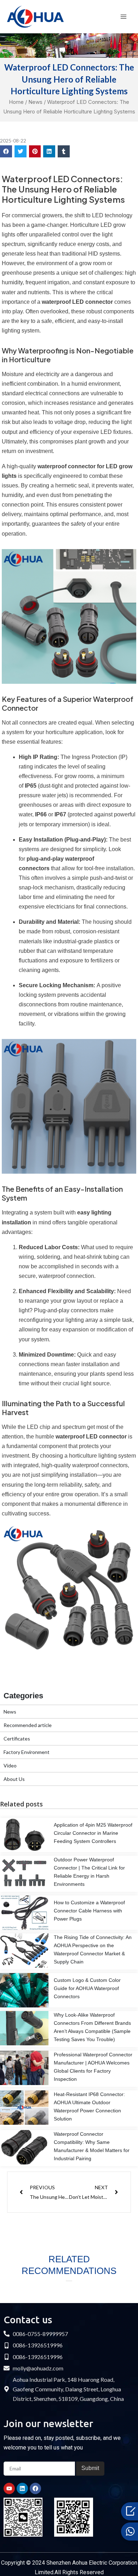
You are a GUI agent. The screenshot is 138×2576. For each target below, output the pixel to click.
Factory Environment (27, 1752)
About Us (14, 1779)
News (35, 102)
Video (10, 1765)
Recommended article (28, 1725)
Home (16, 102)
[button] (6, 151)
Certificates (17, 1739)
